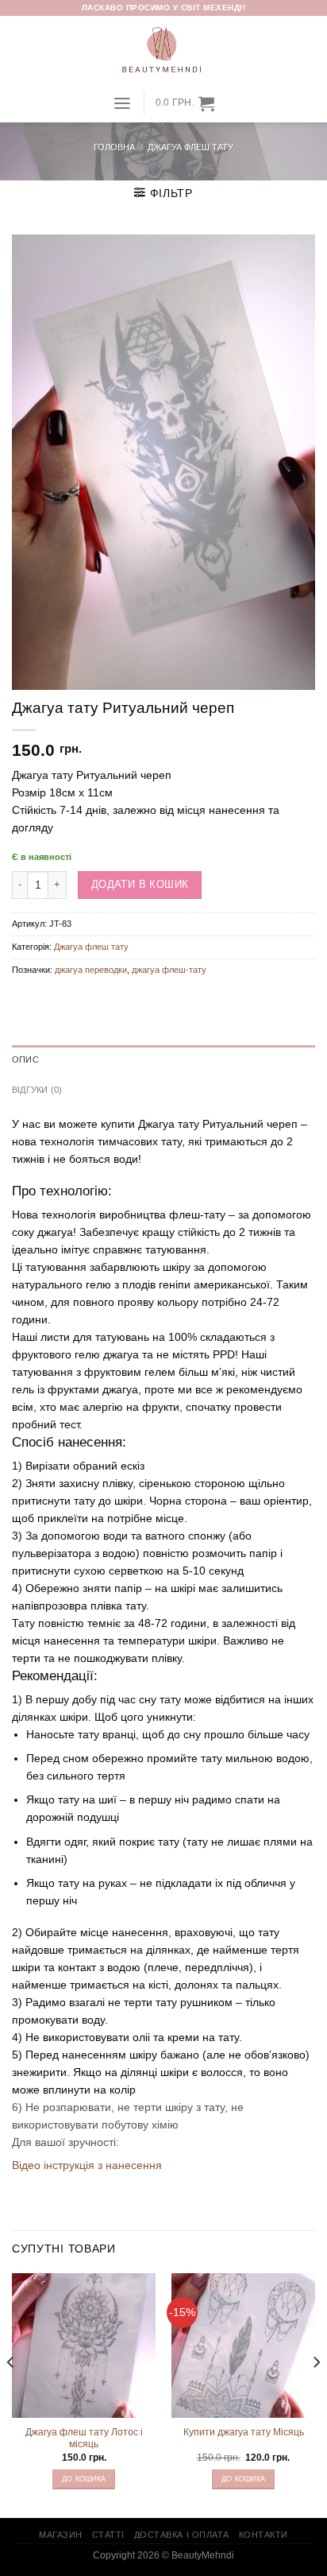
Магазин (61, 2535)
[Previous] (11, 2394)
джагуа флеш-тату (169, 970)
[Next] (316, 2394)
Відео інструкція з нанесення (87, 2165)
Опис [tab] (25, 1059)
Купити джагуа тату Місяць (244, 2432)
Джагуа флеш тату (190, 147)
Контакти (264, 2535)
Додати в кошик (140, 884)
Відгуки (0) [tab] (37, 1090)
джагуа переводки (91, 970)
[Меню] (122, 103)
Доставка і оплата (182, 2535)
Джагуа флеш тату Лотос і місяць (84, 2438)
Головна (114, 147)
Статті (108, 2535)
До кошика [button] (84, 2479)
